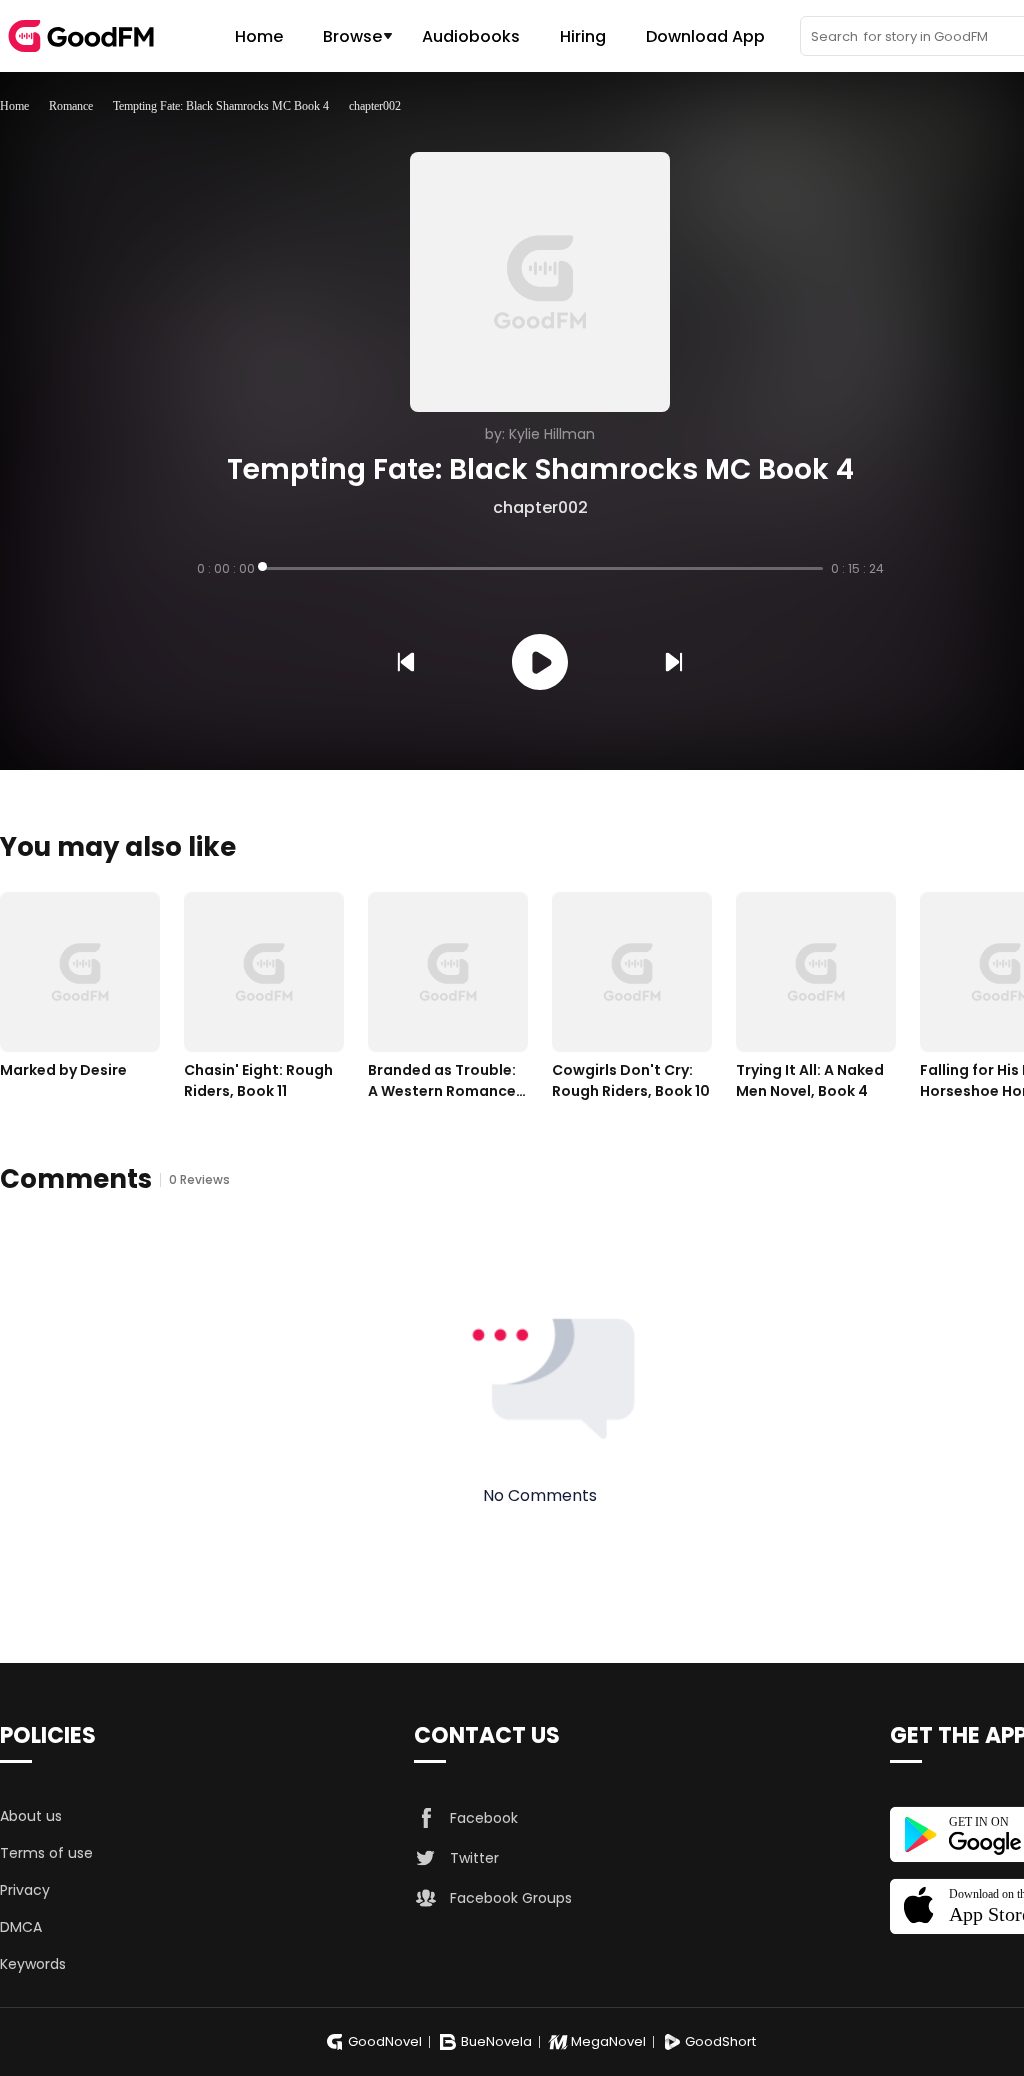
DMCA (21, 1927)
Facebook (484, 1818)
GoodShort (720, 2041)
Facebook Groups (511, 1898)
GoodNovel (385, 2041)
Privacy (25, 1890)
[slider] (543, 568)
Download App (705, 36)
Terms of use (46, 1853)
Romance (71, 106)
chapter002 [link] (375, 106)
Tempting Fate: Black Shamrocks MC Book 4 (221, 106)
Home (259, 36)
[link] (14, 106)
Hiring (583, 36)
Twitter (474, 1858)
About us (31, 1816)
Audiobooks (471, 36)
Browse (352, 36)
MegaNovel (608, 2041)
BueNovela (496, 2041)
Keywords (33, 1964)
